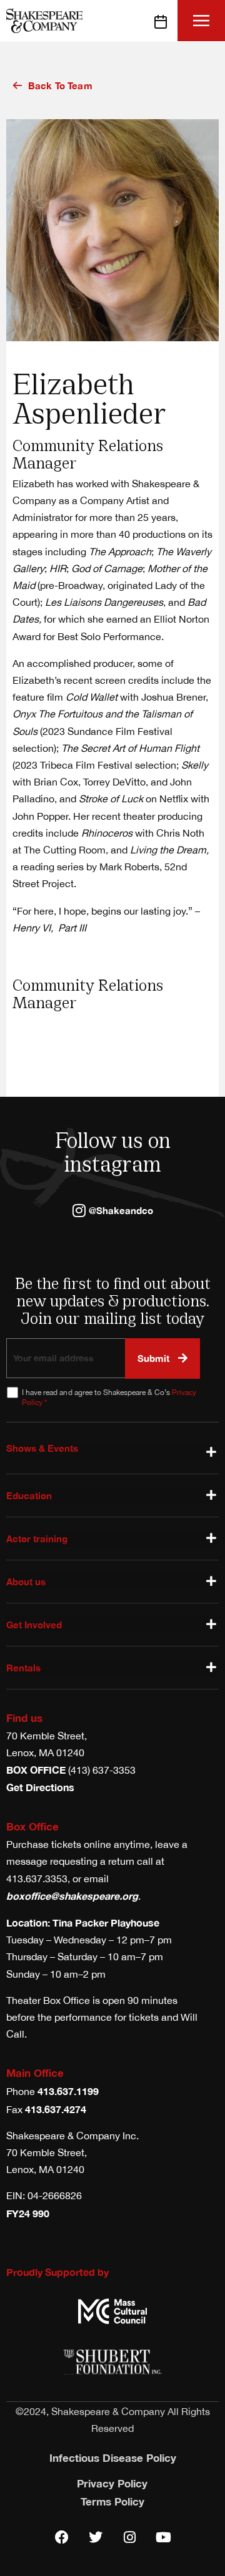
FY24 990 (28, 2213)
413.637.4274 (56, 2109)
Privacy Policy (112, 2483)
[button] (202, 20)
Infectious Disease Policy (113, 2458)
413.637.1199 (68, 2091)
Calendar (165, 21)
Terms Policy (112, 2501)
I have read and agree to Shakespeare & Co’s (109, 1397)
